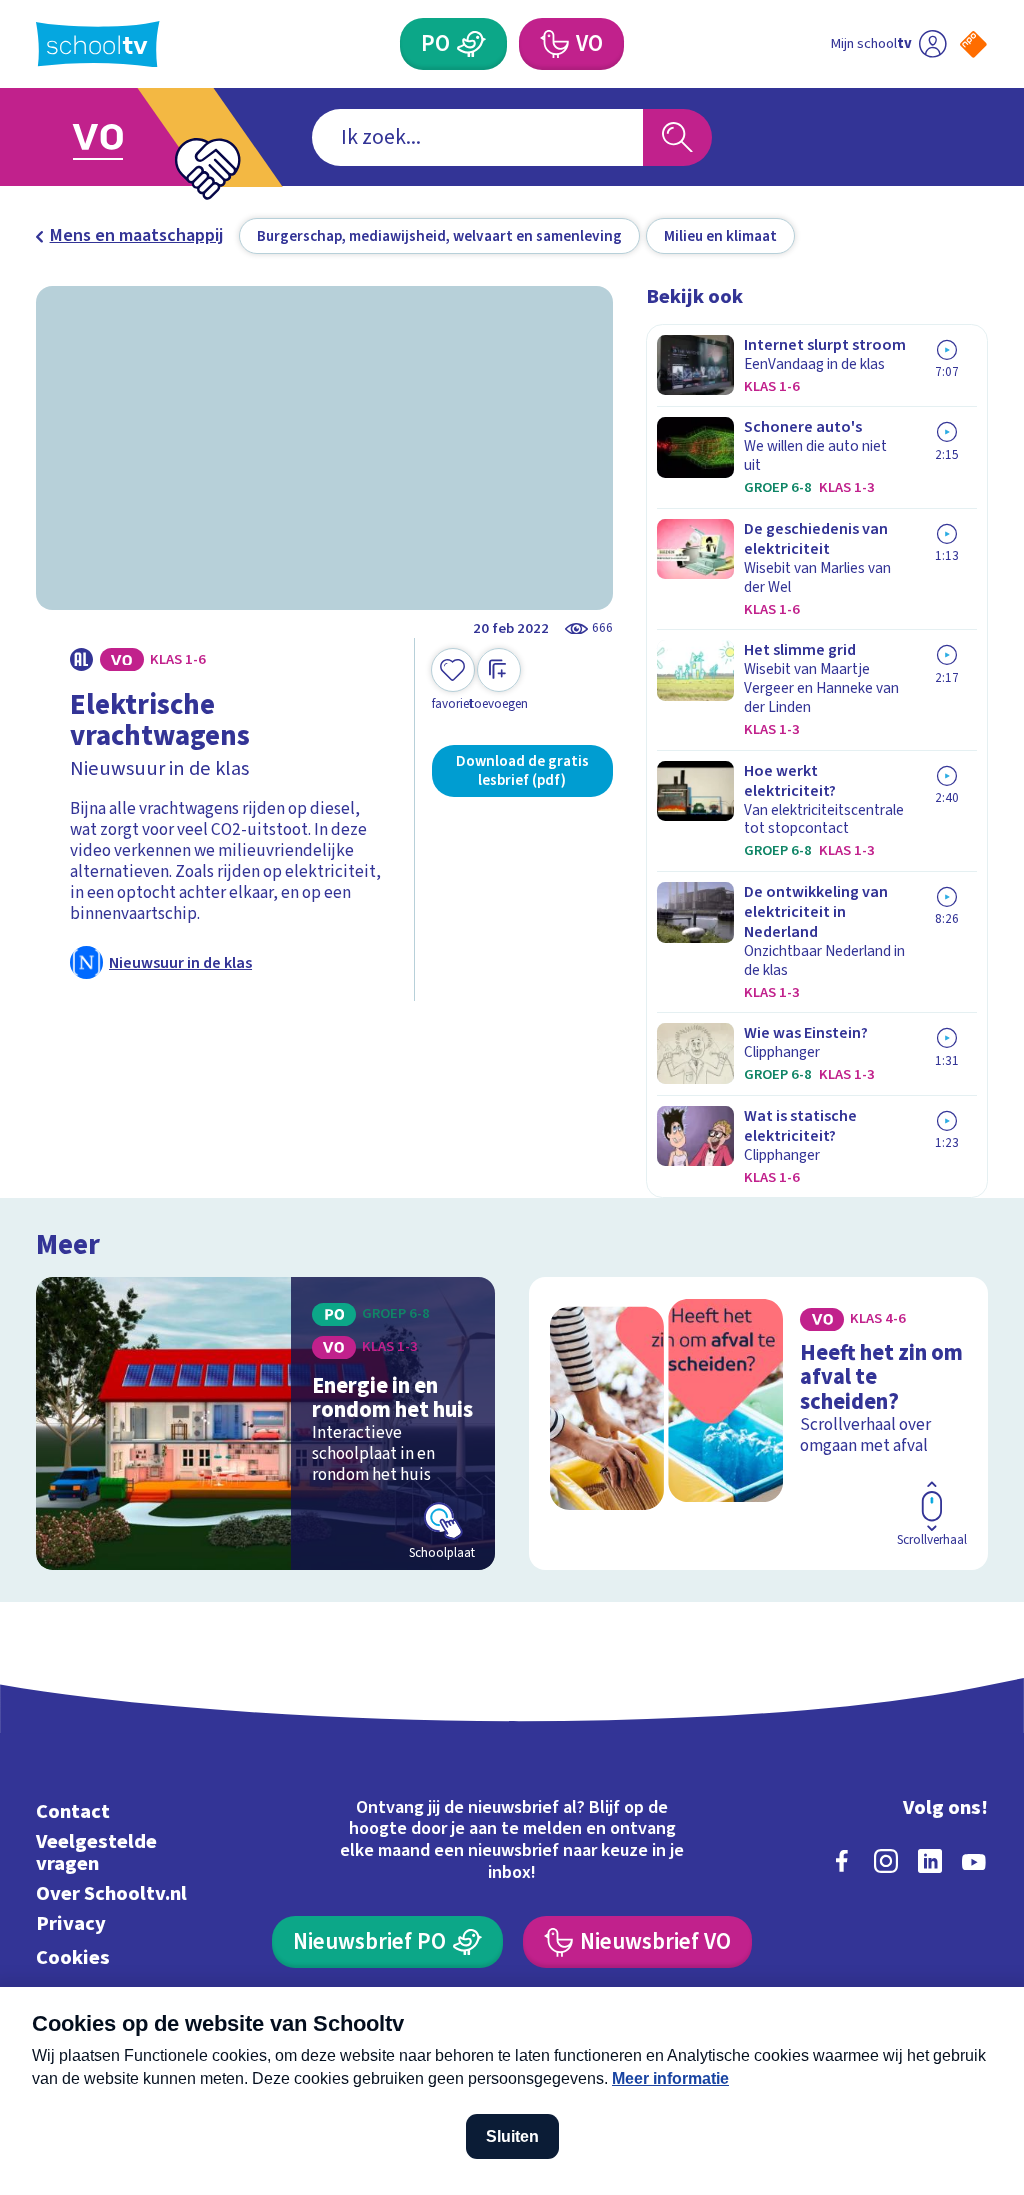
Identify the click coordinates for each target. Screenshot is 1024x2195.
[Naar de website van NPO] (973, 44)
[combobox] (477, 137)
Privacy (71, 1923)
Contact (73, 1811)
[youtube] (974, 1861)
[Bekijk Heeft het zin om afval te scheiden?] (758, 1423)
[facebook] (842, 1861)
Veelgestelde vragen (96, 1852)
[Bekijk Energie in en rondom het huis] (265, 1423)
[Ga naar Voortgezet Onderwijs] (129, 137)
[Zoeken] (677, 137)
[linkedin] (930, 1861)
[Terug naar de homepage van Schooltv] (98, 44)
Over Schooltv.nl (111, 1893)
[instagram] (886, 1861)
